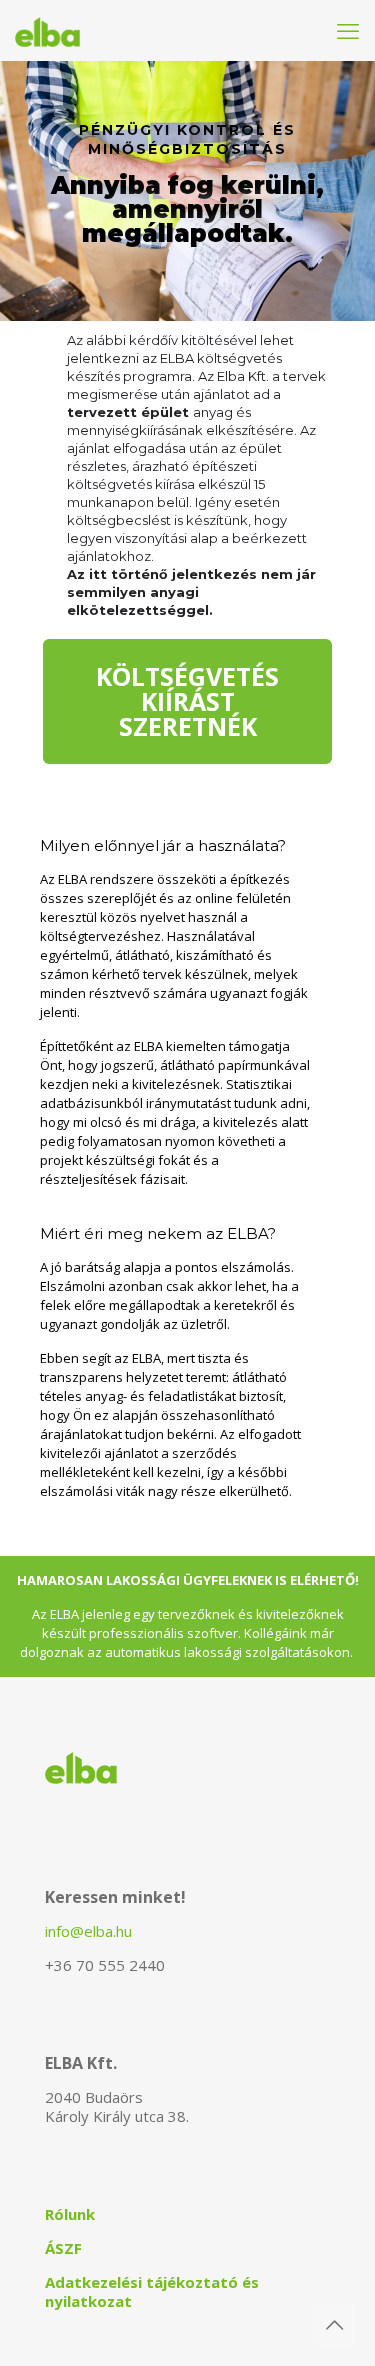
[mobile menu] (348, 30)
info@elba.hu (88, 1931)
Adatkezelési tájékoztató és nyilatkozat (152, 2291)
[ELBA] (47, 30)
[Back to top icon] (334, 2325)
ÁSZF (63, 2248)
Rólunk (70, 2214)
